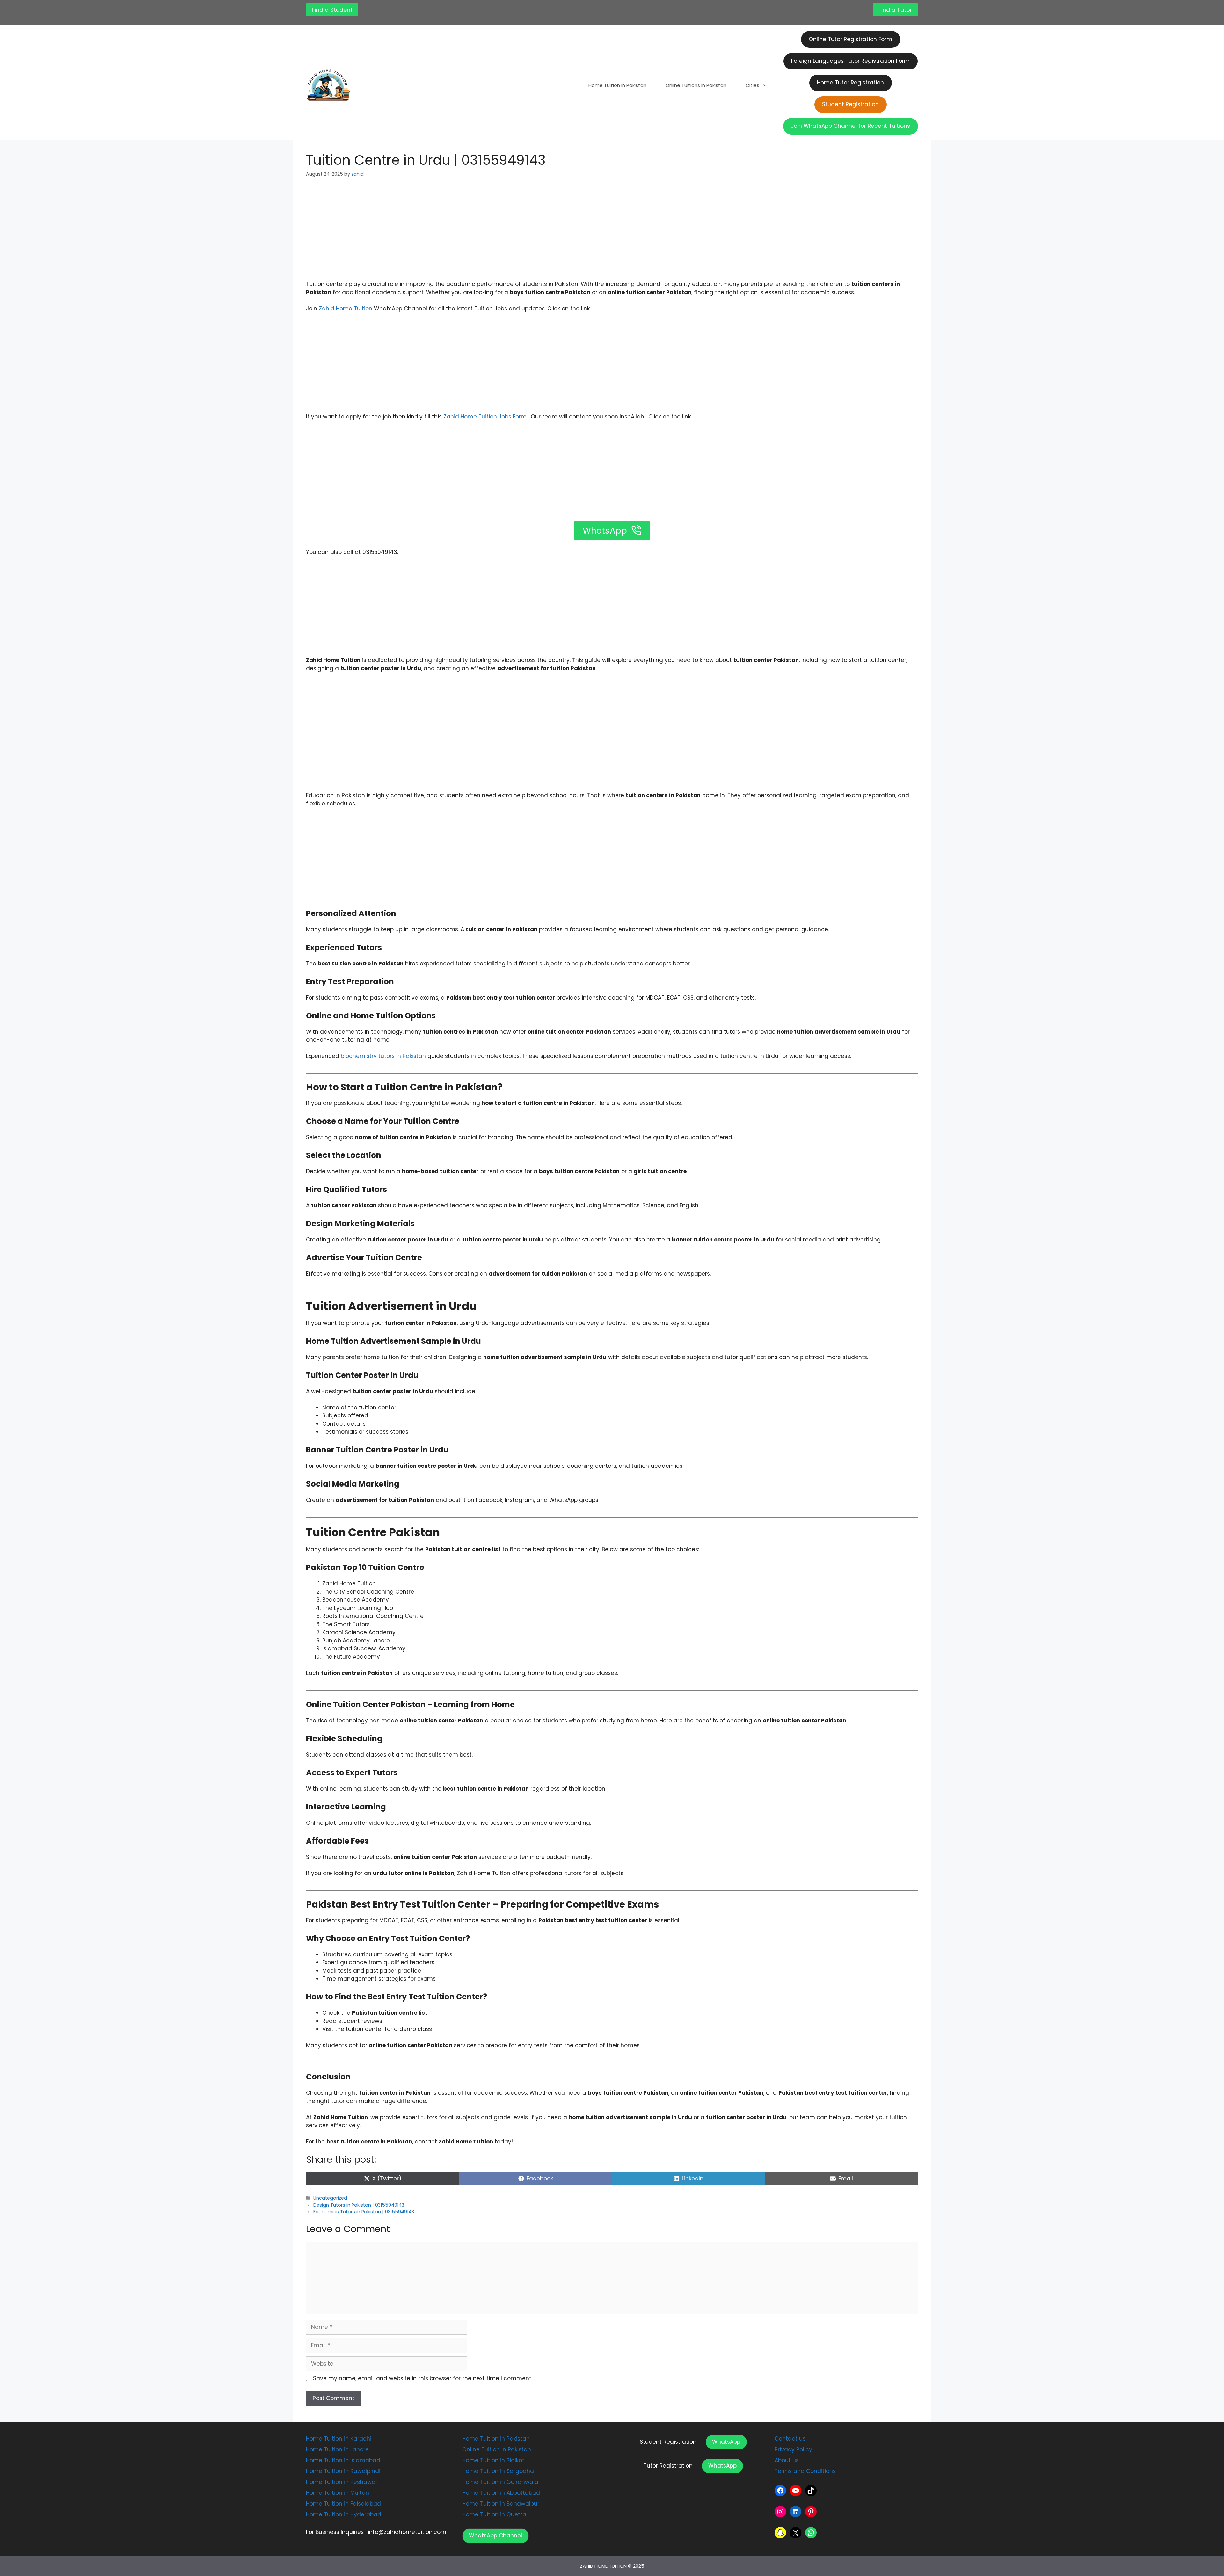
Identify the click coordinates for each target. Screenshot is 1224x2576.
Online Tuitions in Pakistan (696, 85)
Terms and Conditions (805, 2471)
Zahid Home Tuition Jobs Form (485, 417)
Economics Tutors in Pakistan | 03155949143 (364, 2212)
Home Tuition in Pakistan (617, 85)
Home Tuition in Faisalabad (343, 2504)
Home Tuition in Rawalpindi (343, 2471)
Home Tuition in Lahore (337, 2449)
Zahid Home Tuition (346, 309)
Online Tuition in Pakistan (497, 2449)
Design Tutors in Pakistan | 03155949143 (359, 2205)
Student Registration (668, 2442)
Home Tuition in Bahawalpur (501, 2504)
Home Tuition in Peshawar (342, 2482)
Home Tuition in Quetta (494, 2514)
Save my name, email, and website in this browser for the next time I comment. (423, 2378)
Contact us (790, 2439)
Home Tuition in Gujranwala (500, 2482)
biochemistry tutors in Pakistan (383, 1056)
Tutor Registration (668, 2466)
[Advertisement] (612, 233)
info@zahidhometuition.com (407, 2532)
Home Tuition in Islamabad (343, 2460)
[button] (495, 2536)
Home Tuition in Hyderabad (344, 2514)
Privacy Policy (793, 2449)
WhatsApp (726, 2442)
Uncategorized (330, 2198)
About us (787, 2460)
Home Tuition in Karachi (339, 2439)
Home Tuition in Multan (338, 2493)
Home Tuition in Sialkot (493, 2460)
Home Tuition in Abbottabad (501, 2493)
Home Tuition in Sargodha (498, 2471)
